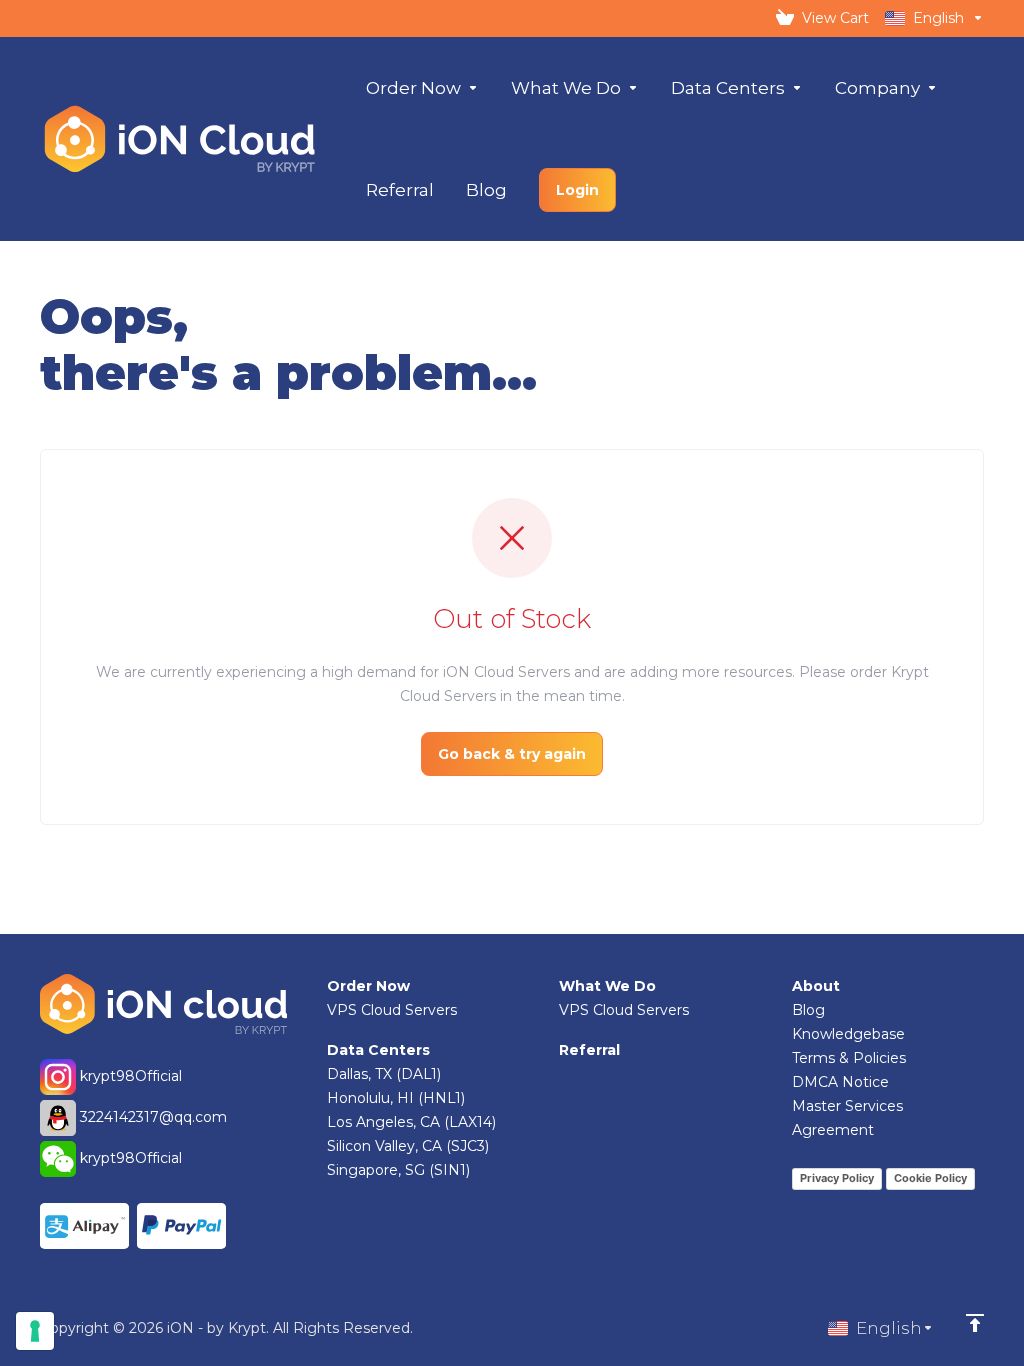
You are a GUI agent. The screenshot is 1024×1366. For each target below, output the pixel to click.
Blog (808, 1010)
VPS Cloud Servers (392, 1010)
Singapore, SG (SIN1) (398, 1170)
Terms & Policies (849, 1058)
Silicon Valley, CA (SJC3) (408, 1146)
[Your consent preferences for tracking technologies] (35, 1331)
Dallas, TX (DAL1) (384, 1074)
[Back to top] (975, 1323)
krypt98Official (129, 1076)
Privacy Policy (837, 1178)
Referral (589, 1050)
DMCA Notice (840, 1082)
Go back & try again (512, 754)
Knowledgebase (848, 1034)
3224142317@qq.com (153, 1117)
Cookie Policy (930, 1178)
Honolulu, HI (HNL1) (396, 1098)
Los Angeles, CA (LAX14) (411, 1122)
